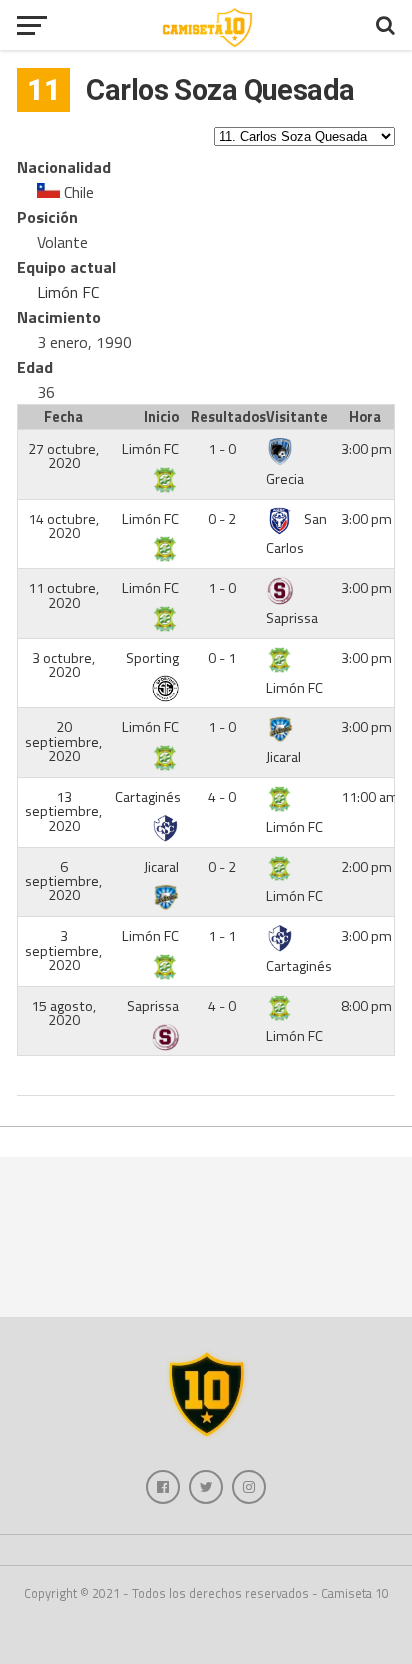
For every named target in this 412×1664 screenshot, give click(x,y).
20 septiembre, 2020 (63, 741)
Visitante (297, 417)
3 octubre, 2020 (63, 665)
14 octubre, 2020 (63, 526)
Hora (365, 417)
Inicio (161, 417)
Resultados (225, 417)
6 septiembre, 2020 (63, 881)
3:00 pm (366, 449)
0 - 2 (222, 519)
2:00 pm (366, 867)
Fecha (63, 417)
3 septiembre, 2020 (63, 950)
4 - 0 (222, 797)
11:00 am (370, 797)
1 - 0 (222, 449)
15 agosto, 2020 (63, 1013)
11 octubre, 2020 (63, 595)
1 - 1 (222, 936)
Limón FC (68, 292)
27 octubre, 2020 (63, 456)
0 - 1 (222, 658)
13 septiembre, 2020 (63, 811)
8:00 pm (366, 1006)
